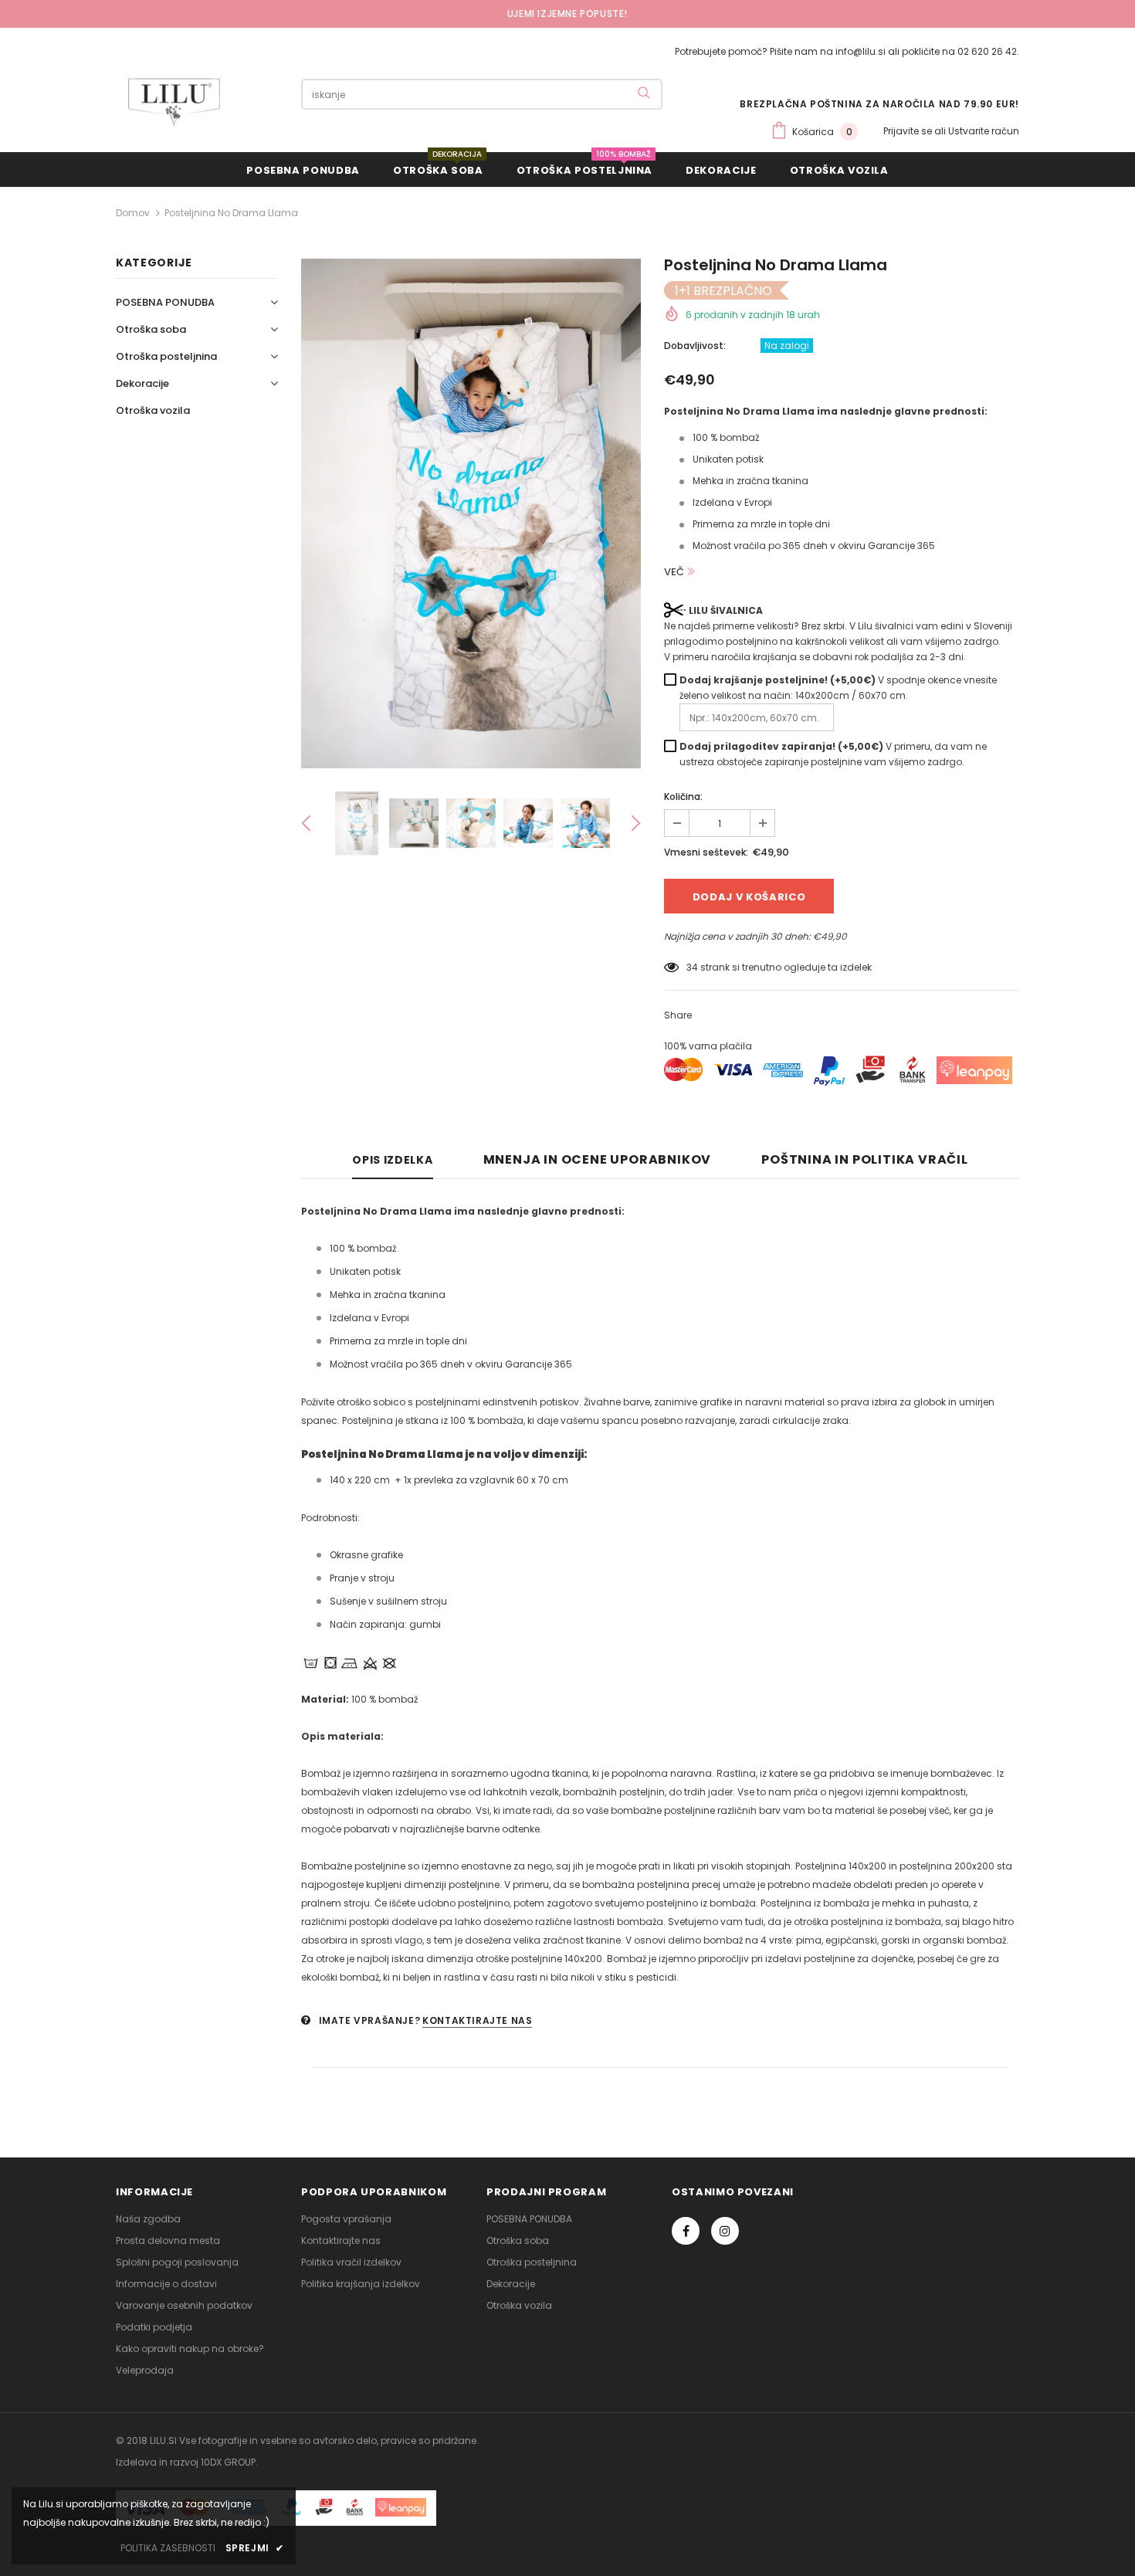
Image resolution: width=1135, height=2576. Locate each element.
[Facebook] (686, 2231)
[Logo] (174, 102)
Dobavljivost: (695, 346)
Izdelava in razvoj (157, 2462)
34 (692, 967)
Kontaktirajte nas (477, 2020)
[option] (471, 514)
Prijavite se (909, 131)
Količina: (683, 797)
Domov (133, 213)
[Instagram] (725, 2231)
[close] (1014, 14)
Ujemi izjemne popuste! (567, 14)
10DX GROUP (228, 2462)
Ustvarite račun (984, 131)
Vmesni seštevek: (706, 852)
